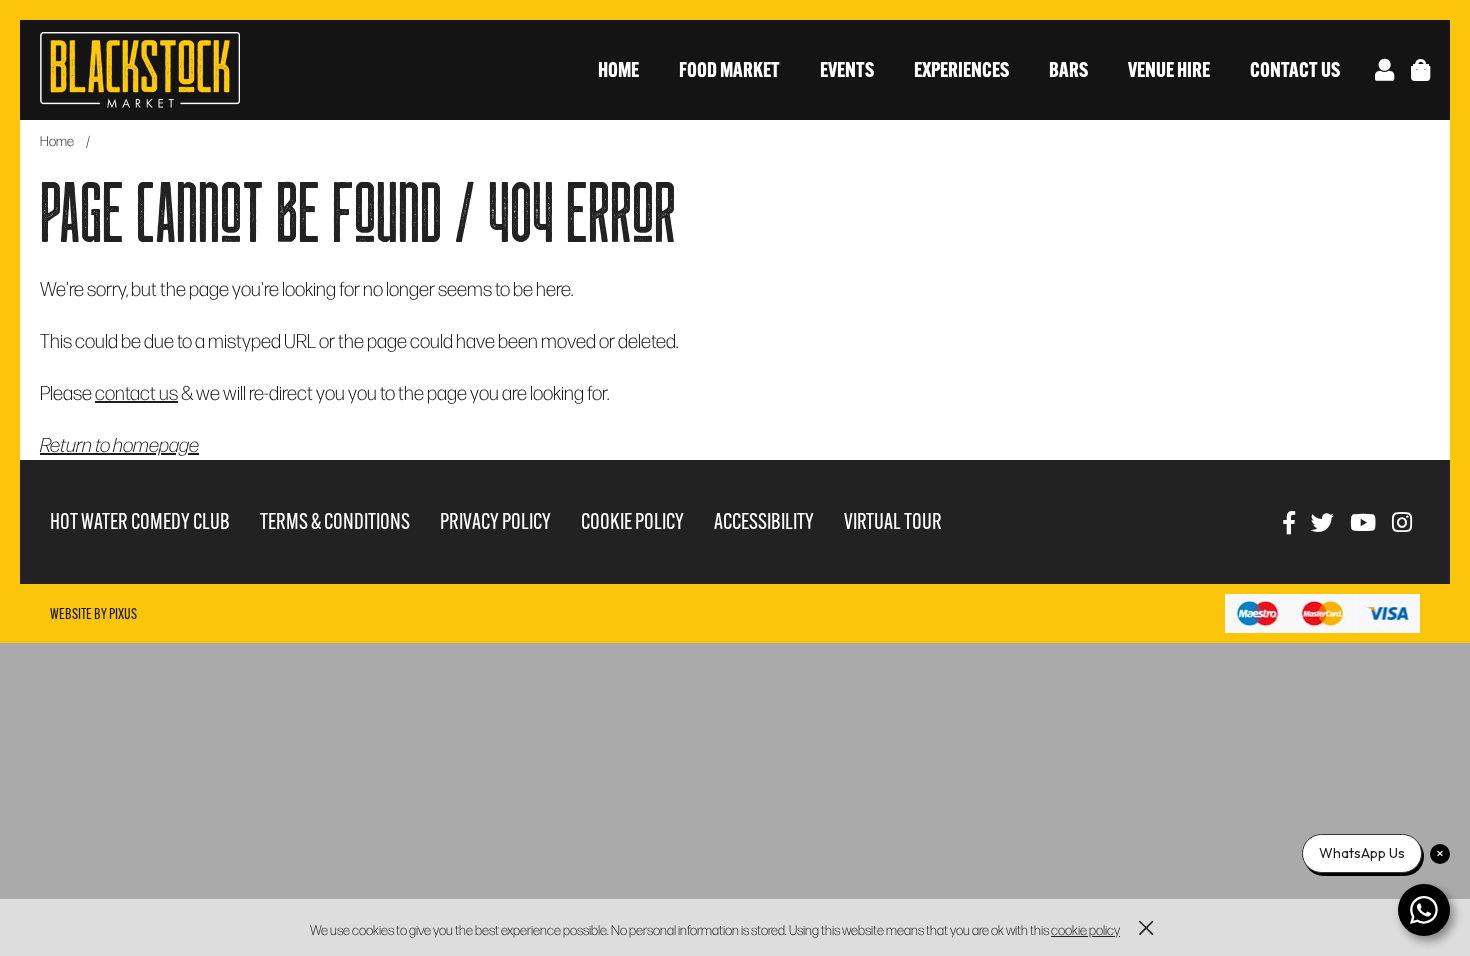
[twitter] (1322, 522)
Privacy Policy (495, 521)
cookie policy (1085, 929)
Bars (1068, 69)
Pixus (123, 614)
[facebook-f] (1289, 522)
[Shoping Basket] (1420, 69)
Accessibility (764, 521)
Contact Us (1295, 69)
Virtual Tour (893, 521)
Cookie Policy (632, 521)
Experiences (961, 69)
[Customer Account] (1384, 69)
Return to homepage (119, 444)
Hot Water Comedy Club (140, 521)
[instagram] (1402, 522)
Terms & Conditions (335, 521)
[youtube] (1363, 522)
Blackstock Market (140, 70)
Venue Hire (1169, 69)
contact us (136, 392)
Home (618, 69)
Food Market (729, 69)
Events (847, 69)
